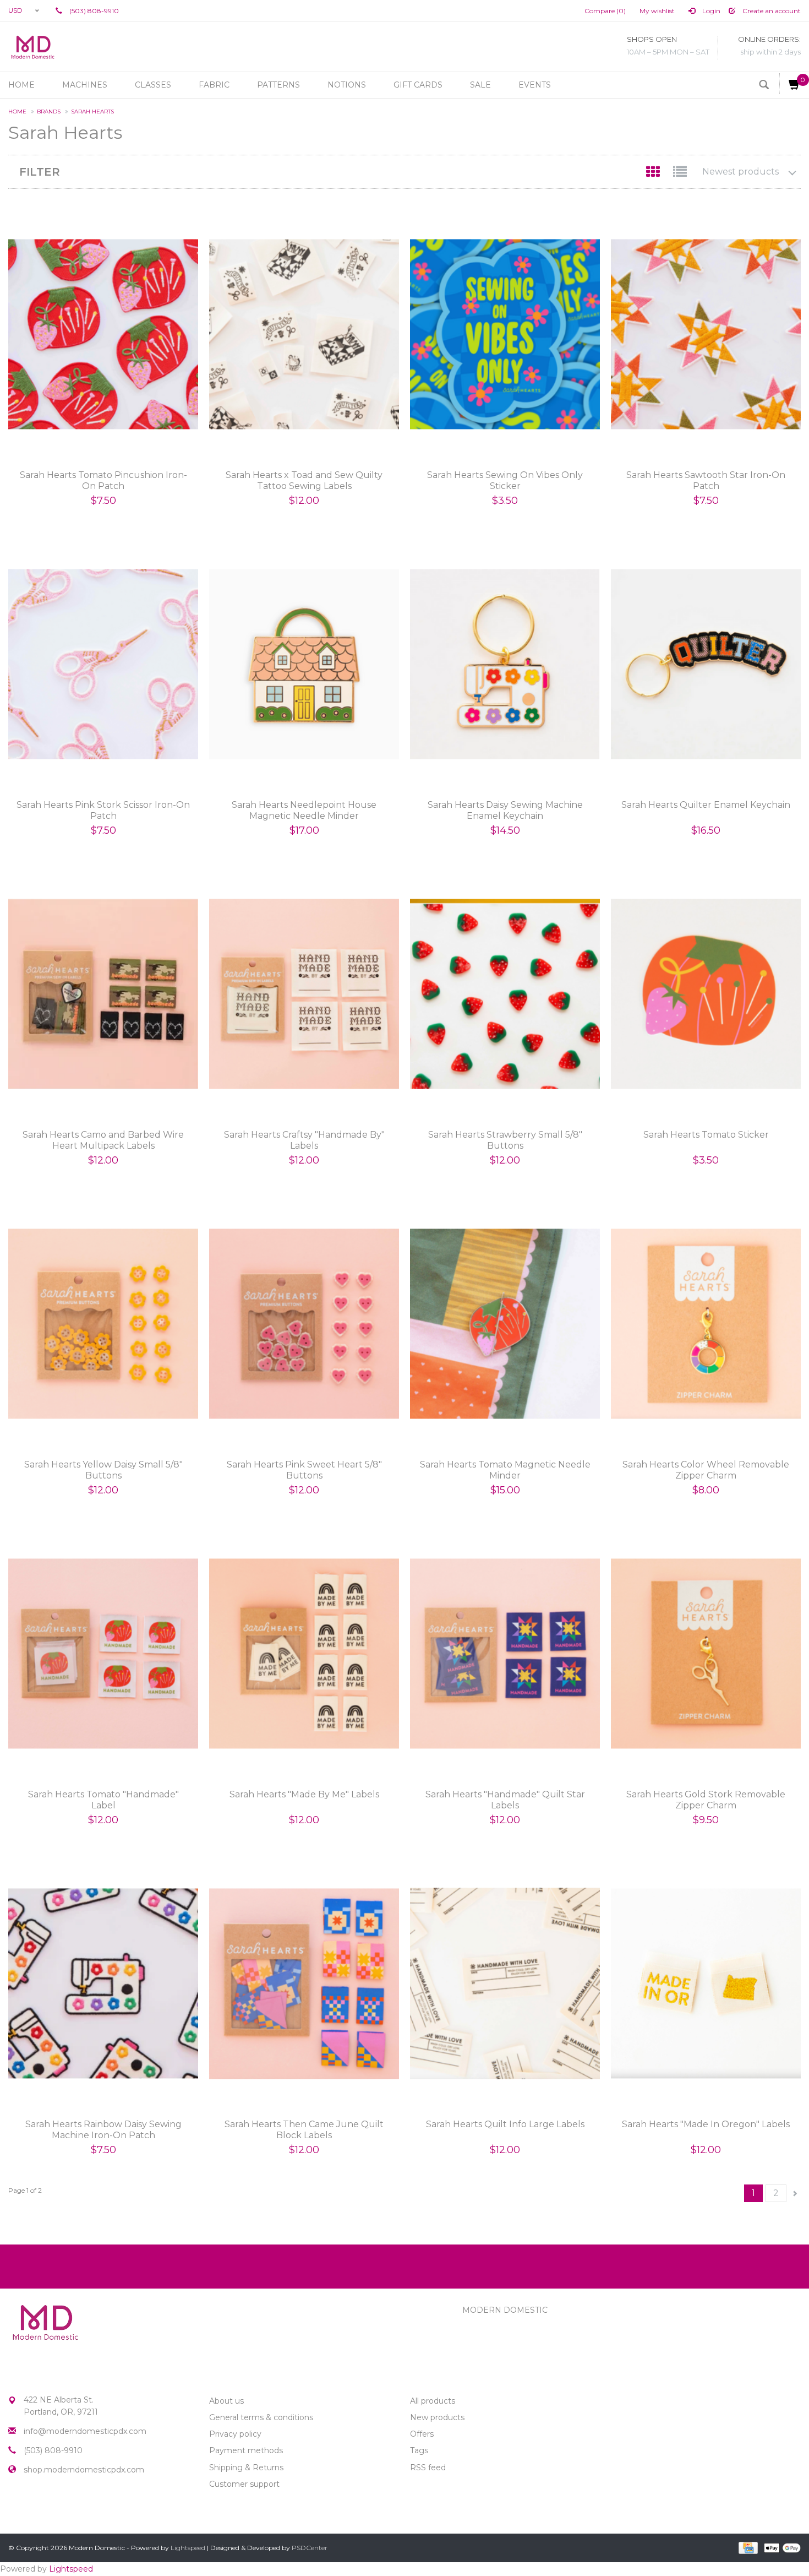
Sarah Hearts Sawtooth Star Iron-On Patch (706, 480)
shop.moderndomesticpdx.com (84, 2470)
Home (21, 85)
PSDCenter (310, 2548)
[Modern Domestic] (33, 47)
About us (226, 2401)
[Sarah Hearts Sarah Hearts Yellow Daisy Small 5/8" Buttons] (103, 1324)
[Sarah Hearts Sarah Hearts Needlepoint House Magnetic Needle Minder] (304, 664)
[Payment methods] (747, 2547)
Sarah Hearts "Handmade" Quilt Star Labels (505, 1800)
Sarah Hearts (92, 112)
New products (437, 2417)
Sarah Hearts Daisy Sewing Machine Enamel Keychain (505, 810)
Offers (422, 2434)
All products (433, 2401)
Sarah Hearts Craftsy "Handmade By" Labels (304, 1140)
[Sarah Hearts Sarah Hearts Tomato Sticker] (706, 994)
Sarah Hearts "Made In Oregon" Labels (706, 2124)
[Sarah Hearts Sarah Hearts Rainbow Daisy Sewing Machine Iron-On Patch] (103, 1984)
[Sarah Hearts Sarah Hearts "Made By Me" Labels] (304, 1654)
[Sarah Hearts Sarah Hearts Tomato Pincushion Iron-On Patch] (103, 335)
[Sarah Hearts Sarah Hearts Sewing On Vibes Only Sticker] (505, 335)
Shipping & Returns (246, 2468)
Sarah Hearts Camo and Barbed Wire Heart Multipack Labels (103, 1140)
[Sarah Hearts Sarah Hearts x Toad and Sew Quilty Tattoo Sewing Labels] (304, 335)
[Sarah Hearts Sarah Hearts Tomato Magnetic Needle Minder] (505, 1324)
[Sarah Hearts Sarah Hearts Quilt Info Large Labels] (505, 1984)
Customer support (244, 2484)
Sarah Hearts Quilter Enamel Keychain (706, 805)
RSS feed (428, 2468)
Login (710, 11)
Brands (49, 112)
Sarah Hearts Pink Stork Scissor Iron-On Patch (103, 810)
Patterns (278, 85)
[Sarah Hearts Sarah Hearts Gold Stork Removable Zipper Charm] (706, 1654)
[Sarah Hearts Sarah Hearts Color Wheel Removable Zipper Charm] (706, 1324)
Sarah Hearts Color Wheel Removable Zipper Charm (706, 1470)
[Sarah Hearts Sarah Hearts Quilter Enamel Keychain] (706, 664)
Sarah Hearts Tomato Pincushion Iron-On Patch (103, 480)
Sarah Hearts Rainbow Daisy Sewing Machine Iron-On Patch (103, 2130)
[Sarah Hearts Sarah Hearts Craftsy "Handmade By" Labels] (304, 994)
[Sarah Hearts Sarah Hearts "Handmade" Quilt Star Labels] (505, 1654)
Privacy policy (235, 2434)
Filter (40, 172)
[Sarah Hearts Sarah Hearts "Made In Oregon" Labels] (706, 1984)
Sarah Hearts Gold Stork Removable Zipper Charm (706, 1800)
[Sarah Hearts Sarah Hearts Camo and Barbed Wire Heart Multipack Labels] (103, 994)
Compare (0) (605, 11)
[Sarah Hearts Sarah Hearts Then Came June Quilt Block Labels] (304, 1984)
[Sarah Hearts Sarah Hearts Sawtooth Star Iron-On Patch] (706, 335)
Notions (347, 85)
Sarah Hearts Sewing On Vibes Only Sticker (505, 480)
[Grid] (654, 174)
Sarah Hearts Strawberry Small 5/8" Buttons (505, 1140)
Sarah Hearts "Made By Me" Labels (304, 1794)
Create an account (771, 11)
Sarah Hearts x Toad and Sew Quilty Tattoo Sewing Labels (304, 480)
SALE (480, 85)
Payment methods (246, 2450)
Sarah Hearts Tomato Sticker (706, 1135)
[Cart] (790, 83)
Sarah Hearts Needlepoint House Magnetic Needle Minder (304, 810)
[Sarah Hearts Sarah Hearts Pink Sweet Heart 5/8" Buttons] (304, 1324)
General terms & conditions (261, 2417)
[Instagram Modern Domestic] (37, 2508)
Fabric (214, 85)
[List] (680, 174)
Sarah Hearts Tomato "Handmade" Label (103, 1800)
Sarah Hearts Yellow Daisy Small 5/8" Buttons (103, 1470)
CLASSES (153, 85)
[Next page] (795, 2194)
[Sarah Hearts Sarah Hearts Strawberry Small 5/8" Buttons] (505, 994)
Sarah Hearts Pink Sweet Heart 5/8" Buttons (304, 1470)
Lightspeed (188, 2548)
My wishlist (657, 11)
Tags (419, 2450)
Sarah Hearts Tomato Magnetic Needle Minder (505, 1470)
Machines (85, 85)
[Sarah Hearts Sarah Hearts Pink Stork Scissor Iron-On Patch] (103, 664)
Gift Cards (418, 85)
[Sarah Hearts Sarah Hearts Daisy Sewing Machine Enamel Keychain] (505, 664)
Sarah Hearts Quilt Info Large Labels (505, 2124)
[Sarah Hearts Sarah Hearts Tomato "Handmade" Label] (103, 1654)
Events (535, 85)
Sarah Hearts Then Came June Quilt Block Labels (304, 2130)
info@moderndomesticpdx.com (85, 2431)
